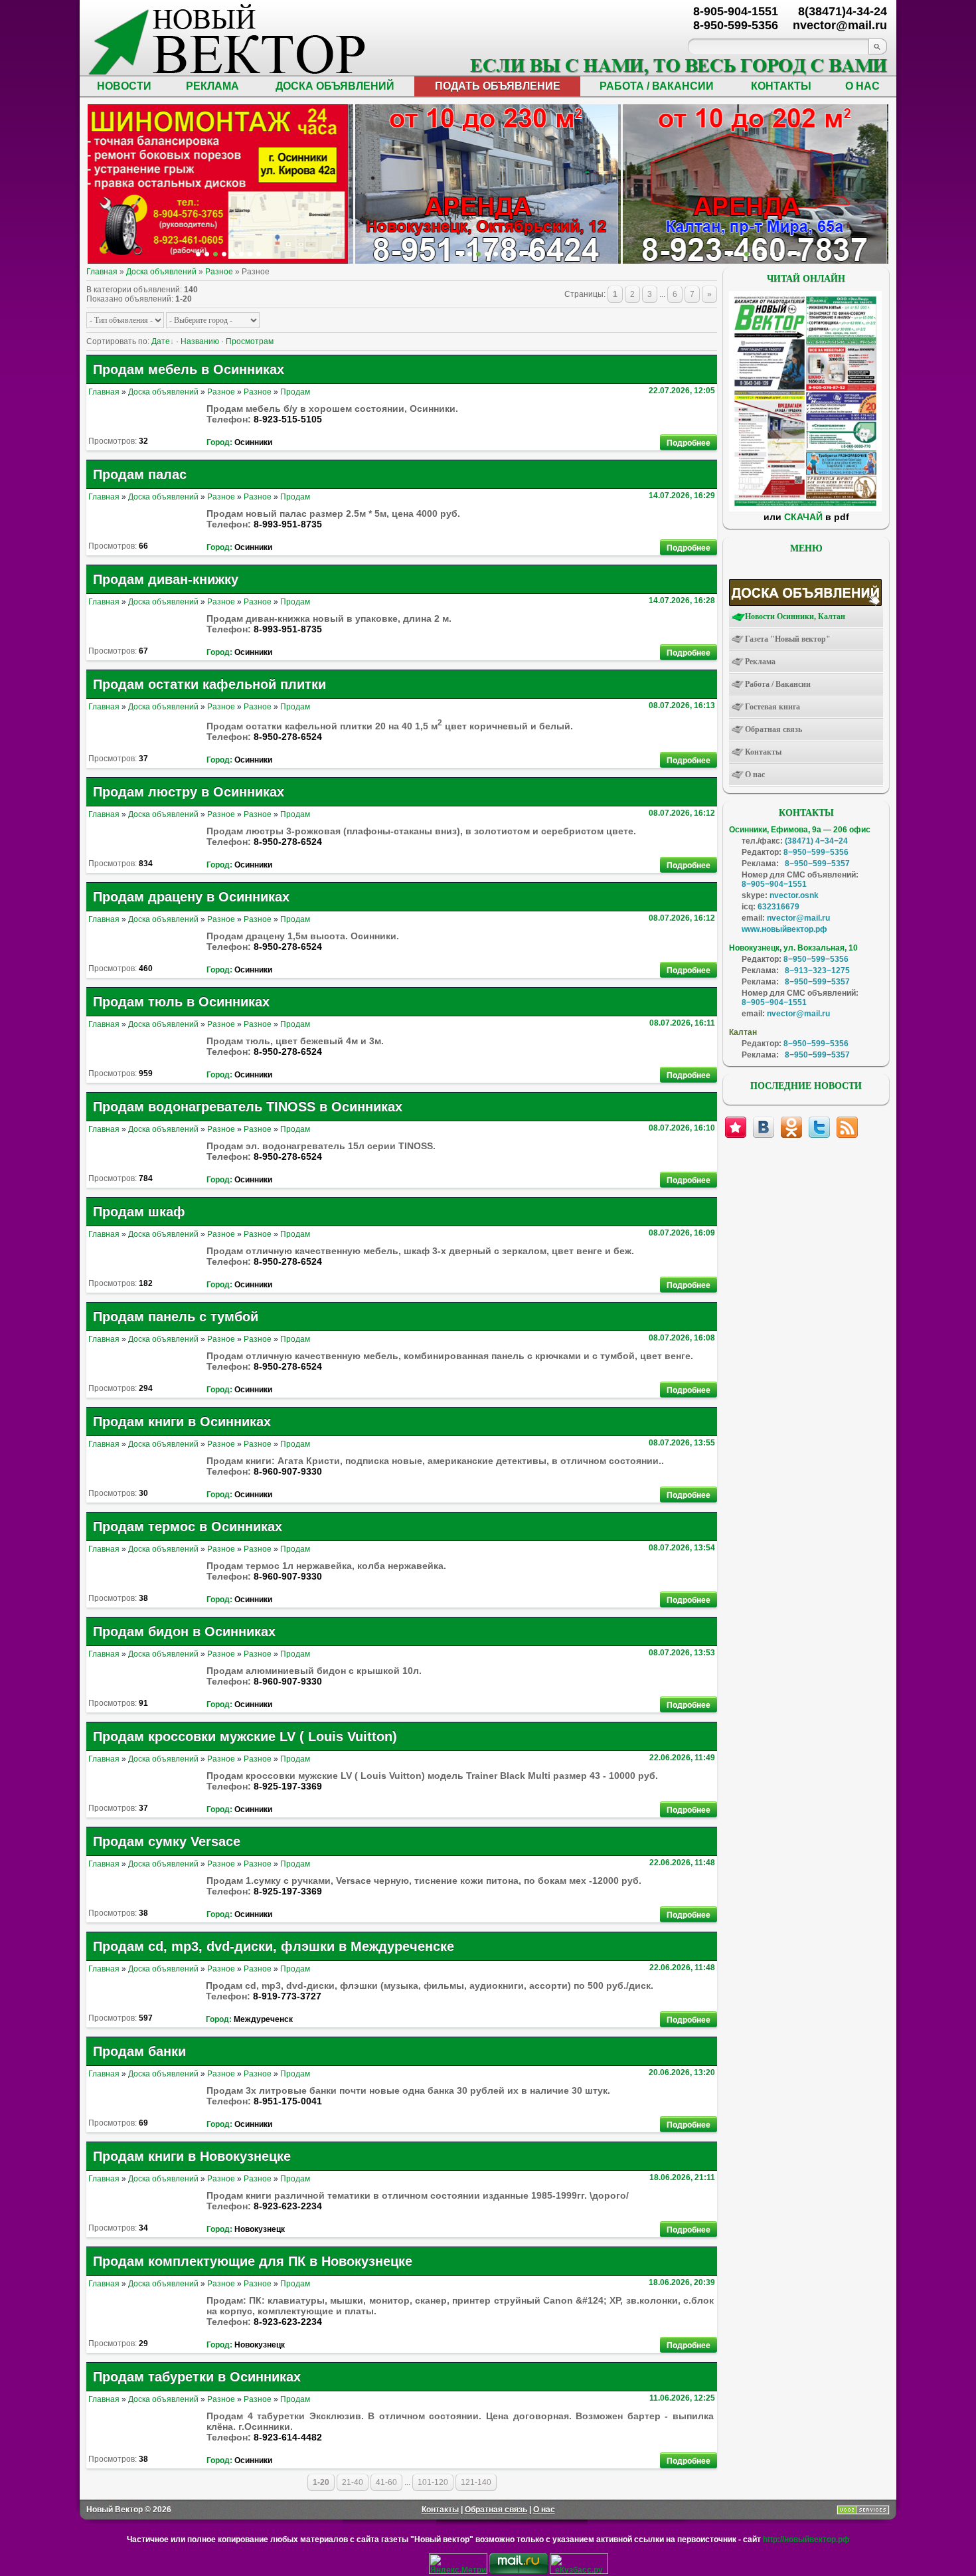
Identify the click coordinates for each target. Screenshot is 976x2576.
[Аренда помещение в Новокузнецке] (215, 254)
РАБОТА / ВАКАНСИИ (657, 86)
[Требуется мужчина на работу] (755, 254)
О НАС (862, 86)
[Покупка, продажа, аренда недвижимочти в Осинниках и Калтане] (781, 254)
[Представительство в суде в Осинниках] (522, 254)
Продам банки (139, 2051)
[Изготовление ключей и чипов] (250, 254)
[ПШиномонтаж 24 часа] (207, 254)
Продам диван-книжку (166, 579)
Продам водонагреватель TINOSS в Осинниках (248, 1107)
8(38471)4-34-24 (843, 11)
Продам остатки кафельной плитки (209, 684)
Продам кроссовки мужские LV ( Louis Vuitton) (245, 1736)
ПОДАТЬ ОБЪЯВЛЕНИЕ (498, 86)
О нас (544, 2510)
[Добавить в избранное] (736, 1127)
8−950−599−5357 (817, 864)
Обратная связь (496, 2510)
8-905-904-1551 (736, 11)
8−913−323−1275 (817, 970)
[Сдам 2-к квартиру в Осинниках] (798, 254)
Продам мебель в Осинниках (189, 369)
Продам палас (140, 474)
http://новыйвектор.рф (806, 2539)
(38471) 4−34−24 (816, 841)
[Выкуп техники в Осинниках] (530, 254)
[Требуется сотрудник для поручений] (747, 254)
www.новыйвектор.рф (784, 929)
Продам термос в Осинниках (188, 1526)
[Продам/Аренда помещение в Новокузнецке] (461, 254)
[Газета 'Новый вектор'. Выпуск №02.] (805, 509)
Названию (200, 341)
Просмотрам (250, 341)
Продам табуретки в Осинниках (197, 2377)
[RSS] (847, 1127)
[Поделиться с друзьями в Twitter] (819, 1127)
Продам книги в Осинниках (182, 1422)
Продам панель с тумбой (176, 1317)
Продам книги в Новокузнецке (192, 2156)
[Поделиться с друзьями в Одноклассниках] (791, 1127)
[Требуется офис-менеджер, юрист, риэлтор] (773, 254)
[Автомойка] (198, 254)
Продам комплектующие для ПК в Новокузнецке (253, 2261)
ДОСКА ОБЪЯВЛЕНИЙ (335, 86)
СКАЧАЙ (803, 517)
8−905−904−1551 (774, 884)
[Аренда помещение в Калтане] (224, 254)
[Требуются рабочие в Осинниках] (790, 254)
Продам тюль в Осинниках (181, 1002)
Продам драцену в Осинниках (191, 897)
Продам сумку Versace (167, 1841)
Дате (161, 341)
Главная (102, 272)
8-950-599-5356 (736, 25)
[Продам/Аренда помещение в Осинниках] (496, 254)
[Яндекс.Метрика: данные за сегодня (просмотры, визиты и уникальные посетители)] (458, 2564)
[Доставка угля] (241, 254)
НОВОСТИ (124, 86)
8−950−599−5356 (816, 852)
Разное (219, 272)
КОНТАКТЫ (781, 86)
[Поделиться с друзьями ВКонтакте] (764, 1127)
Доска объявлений (161, 272)
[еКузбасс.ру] (579, 2571)
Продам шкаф (139, 1212)
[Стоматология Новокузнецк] (259, 254)
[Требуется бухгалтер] (738, 254)
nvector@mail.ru (798, 918)
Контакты (440, 2510)
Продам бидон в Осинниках (184, 1631)
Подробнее (689, 443)
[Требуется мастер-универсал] (764, 254)
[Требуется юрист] (729, 254)
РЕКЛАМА (212, 86)
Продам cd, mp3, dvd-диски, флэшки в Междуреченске (274, 1946)
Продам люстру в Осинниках (189, 792)
